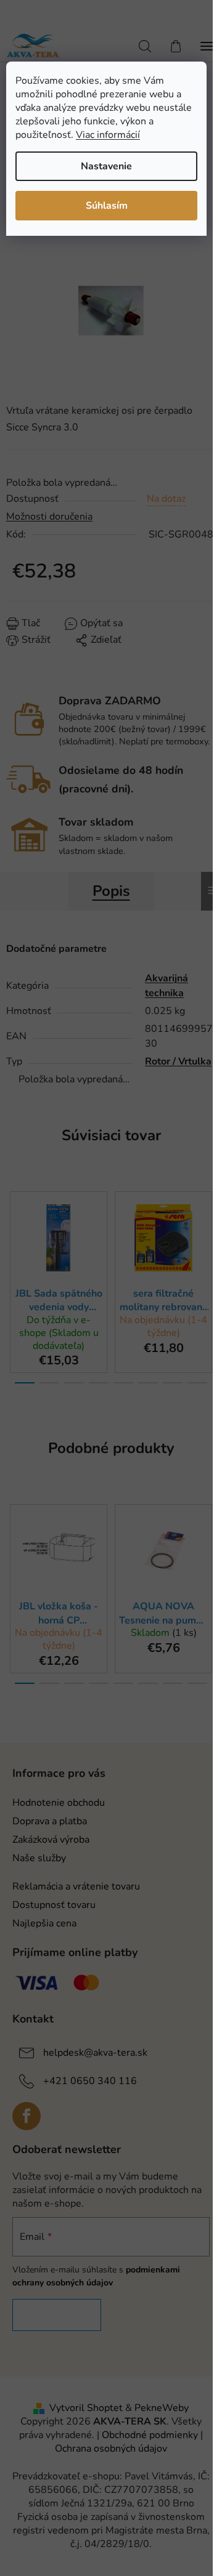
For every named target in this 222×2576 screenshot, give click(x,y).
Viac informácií (108, 135)
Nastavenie (106, 166)
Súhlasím (107, 206)
